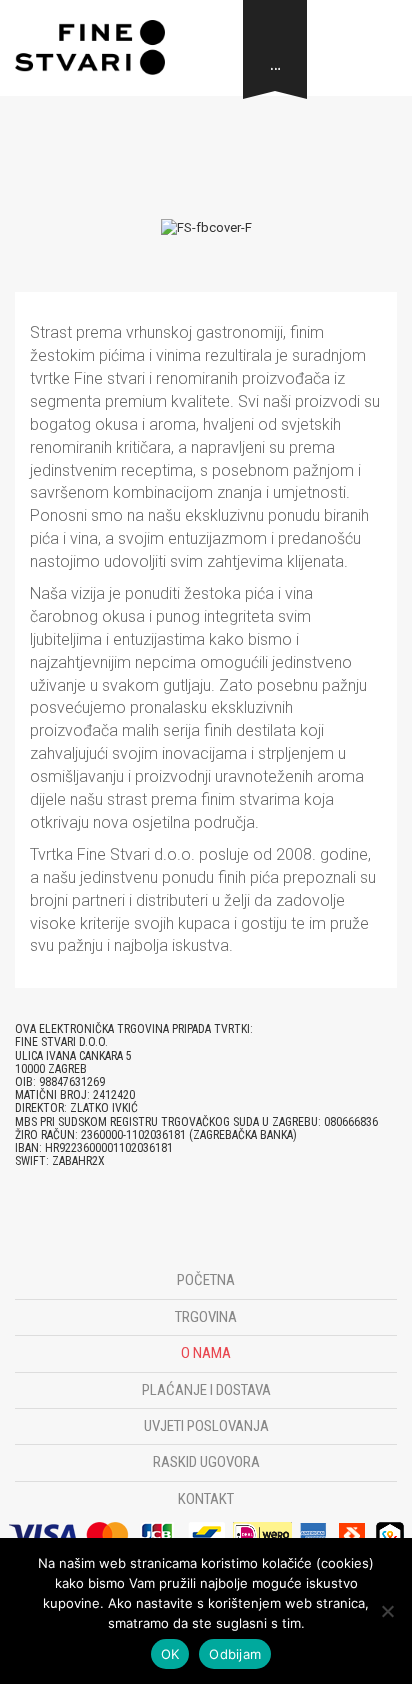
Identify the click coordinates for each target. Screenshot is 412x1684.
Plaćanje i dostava (206, 1390)
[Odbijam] (387, 1611)
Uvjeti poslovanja (206, 1426)
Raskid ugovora (206, 1462)
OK (170, 1654)
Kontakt (206, 1499)
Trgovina (206, 1317)
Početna (206, 1280)
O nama (206, 1353)
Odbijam (235, 1654)
